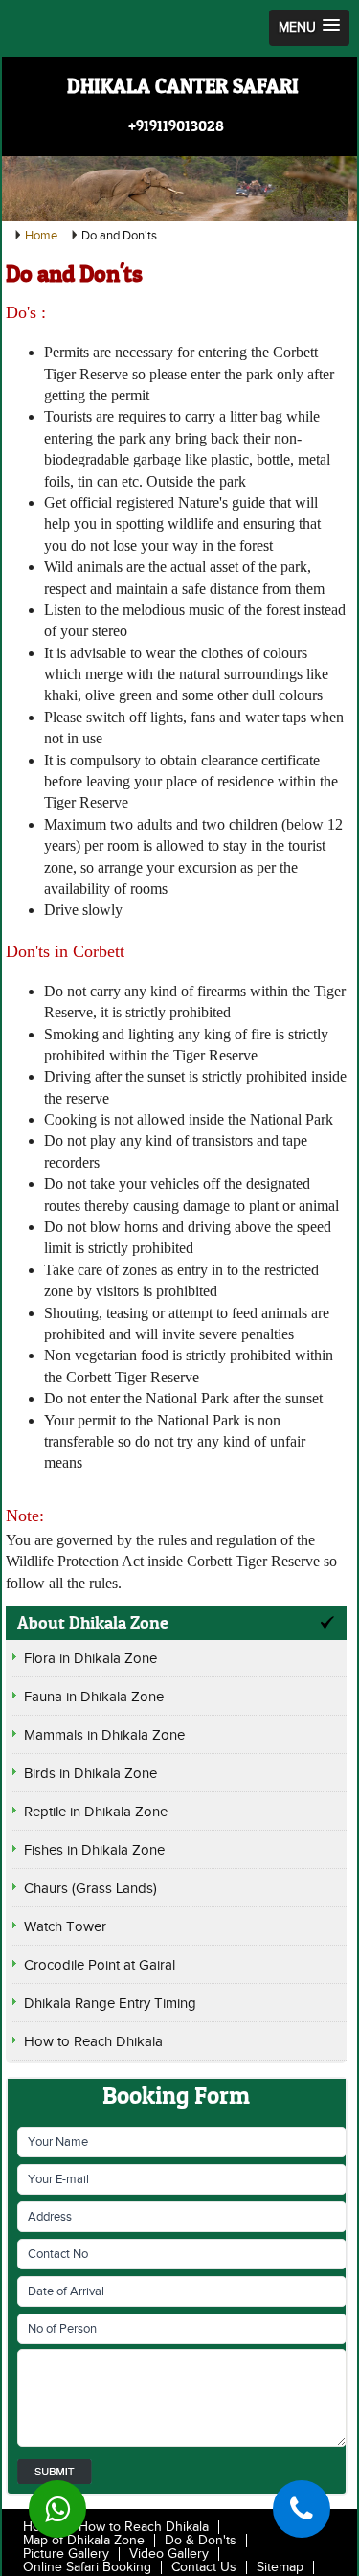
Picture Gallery (66, 2554)
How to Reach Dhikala (93, 2042)
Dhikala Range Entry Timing (110, 2004)
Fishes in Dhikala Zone (94, 1850)
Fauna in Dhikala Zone (94, 1697)
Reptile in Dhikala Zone (96, 1812)
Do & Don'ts (201, 2541)
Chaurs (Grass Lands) (90, 1889)
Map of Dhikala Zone (84, 2541)
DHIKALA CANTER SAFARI (183, 86)
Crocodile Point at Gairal (100, 1965)
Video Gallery (169, 2554)
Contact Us (204, 2567)
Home (41, 236)
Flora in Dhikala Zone (90, 1659)
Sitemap (280, 2567)
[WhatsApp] (57, 2509)
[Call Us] (302, 2509)
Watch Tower (65, 1927)
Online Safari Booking (87, 2567)
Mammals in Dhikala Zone (104, 1735)
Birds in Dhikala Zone (90, 1774)
